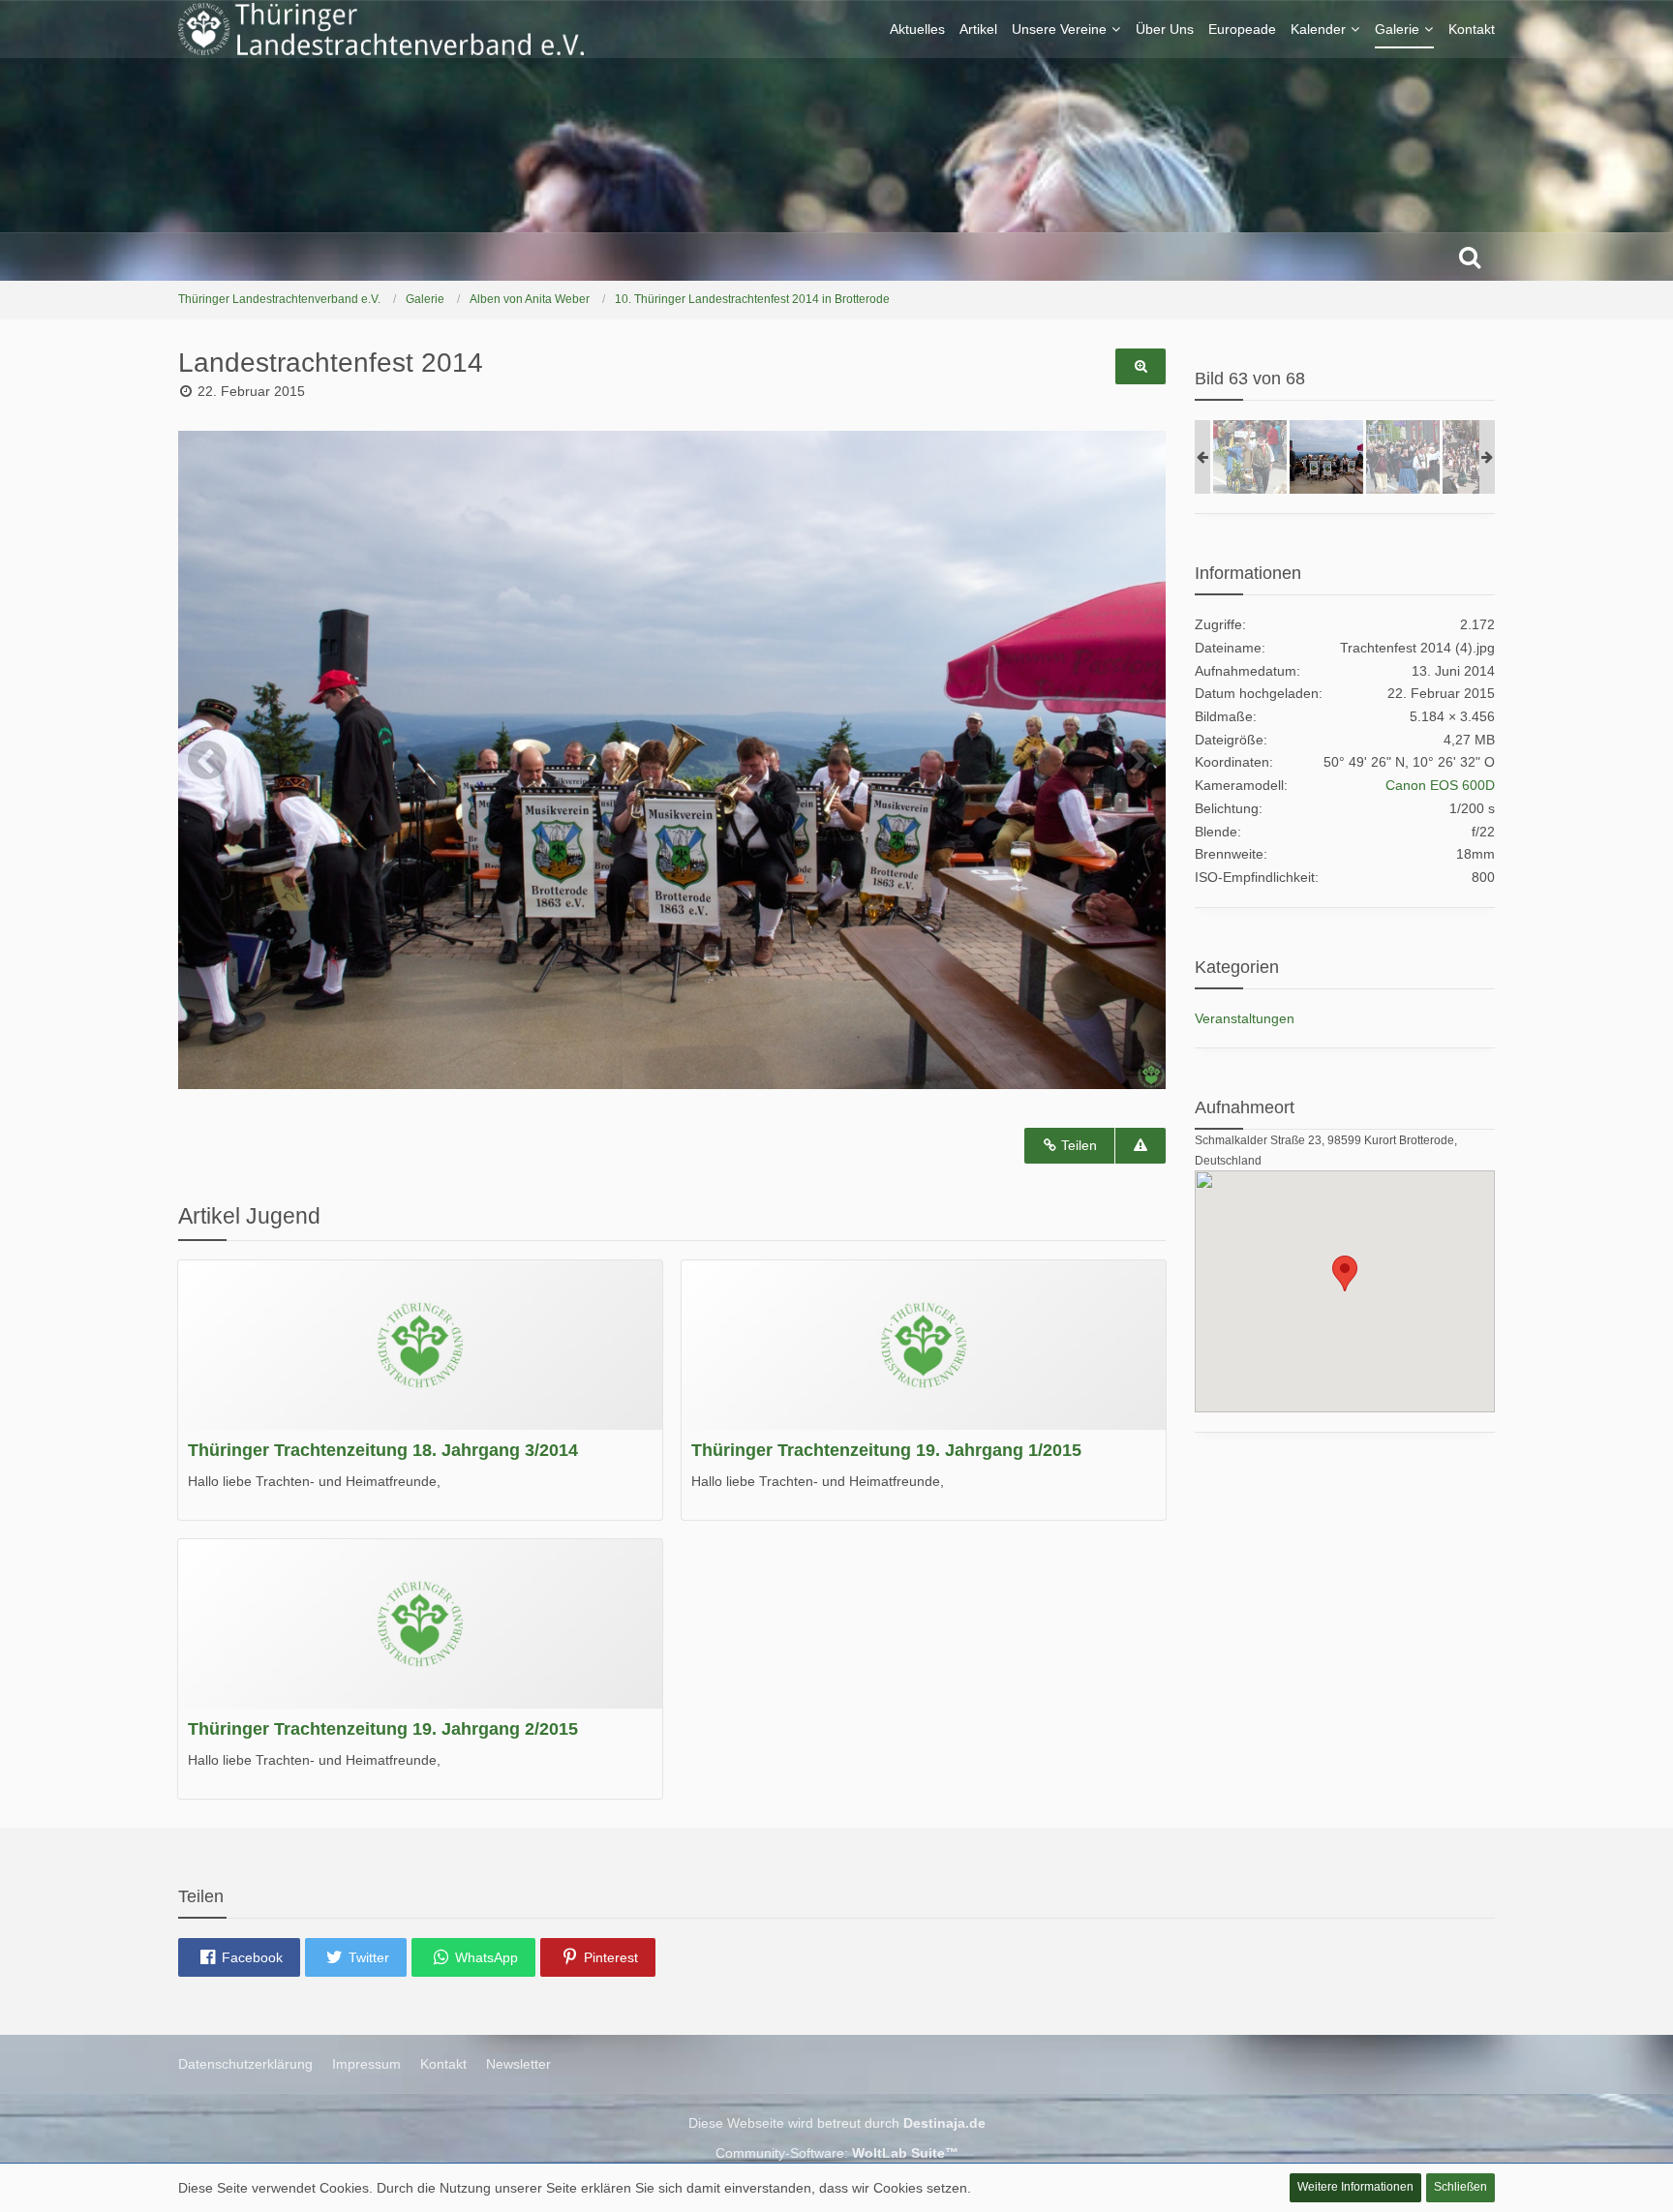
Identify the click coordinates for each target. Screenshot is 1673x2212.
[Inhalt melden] (1141, 1146)
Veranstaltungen (1245, 1018)
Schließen (1460, 2187)
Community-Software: (837, 2153)
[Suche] (1470, 257)
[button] (239, 1957)
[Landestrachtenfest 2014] (1250, 457)
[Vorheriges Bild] (207, 760)
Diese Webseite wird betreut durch (837, 2123)
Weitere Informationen (1355, 2187)
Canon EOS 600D (1440, 785)
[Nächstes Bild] (1137, 760)
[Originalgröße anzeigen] (1141, 366)
